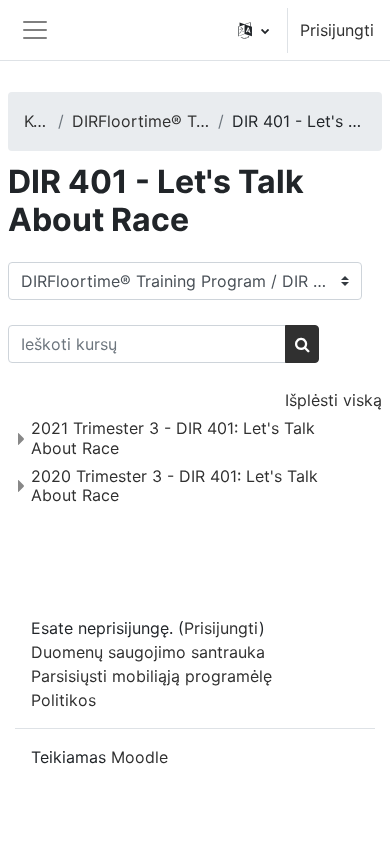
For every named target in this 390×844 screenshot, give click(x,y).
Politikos (63, 700)
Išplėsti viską (333, 400)
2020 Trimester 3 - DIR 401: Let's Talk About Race (174, 485)
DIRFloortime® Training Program (140, 121)
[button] (253, 30)
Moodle (139, 757)
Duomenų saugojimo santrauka (148, 652)
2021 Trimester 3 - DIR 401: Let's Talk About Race (173, 437)
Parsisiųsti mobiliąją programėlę (151, 676)
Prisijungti (337, 30)
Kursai (37, 121)
